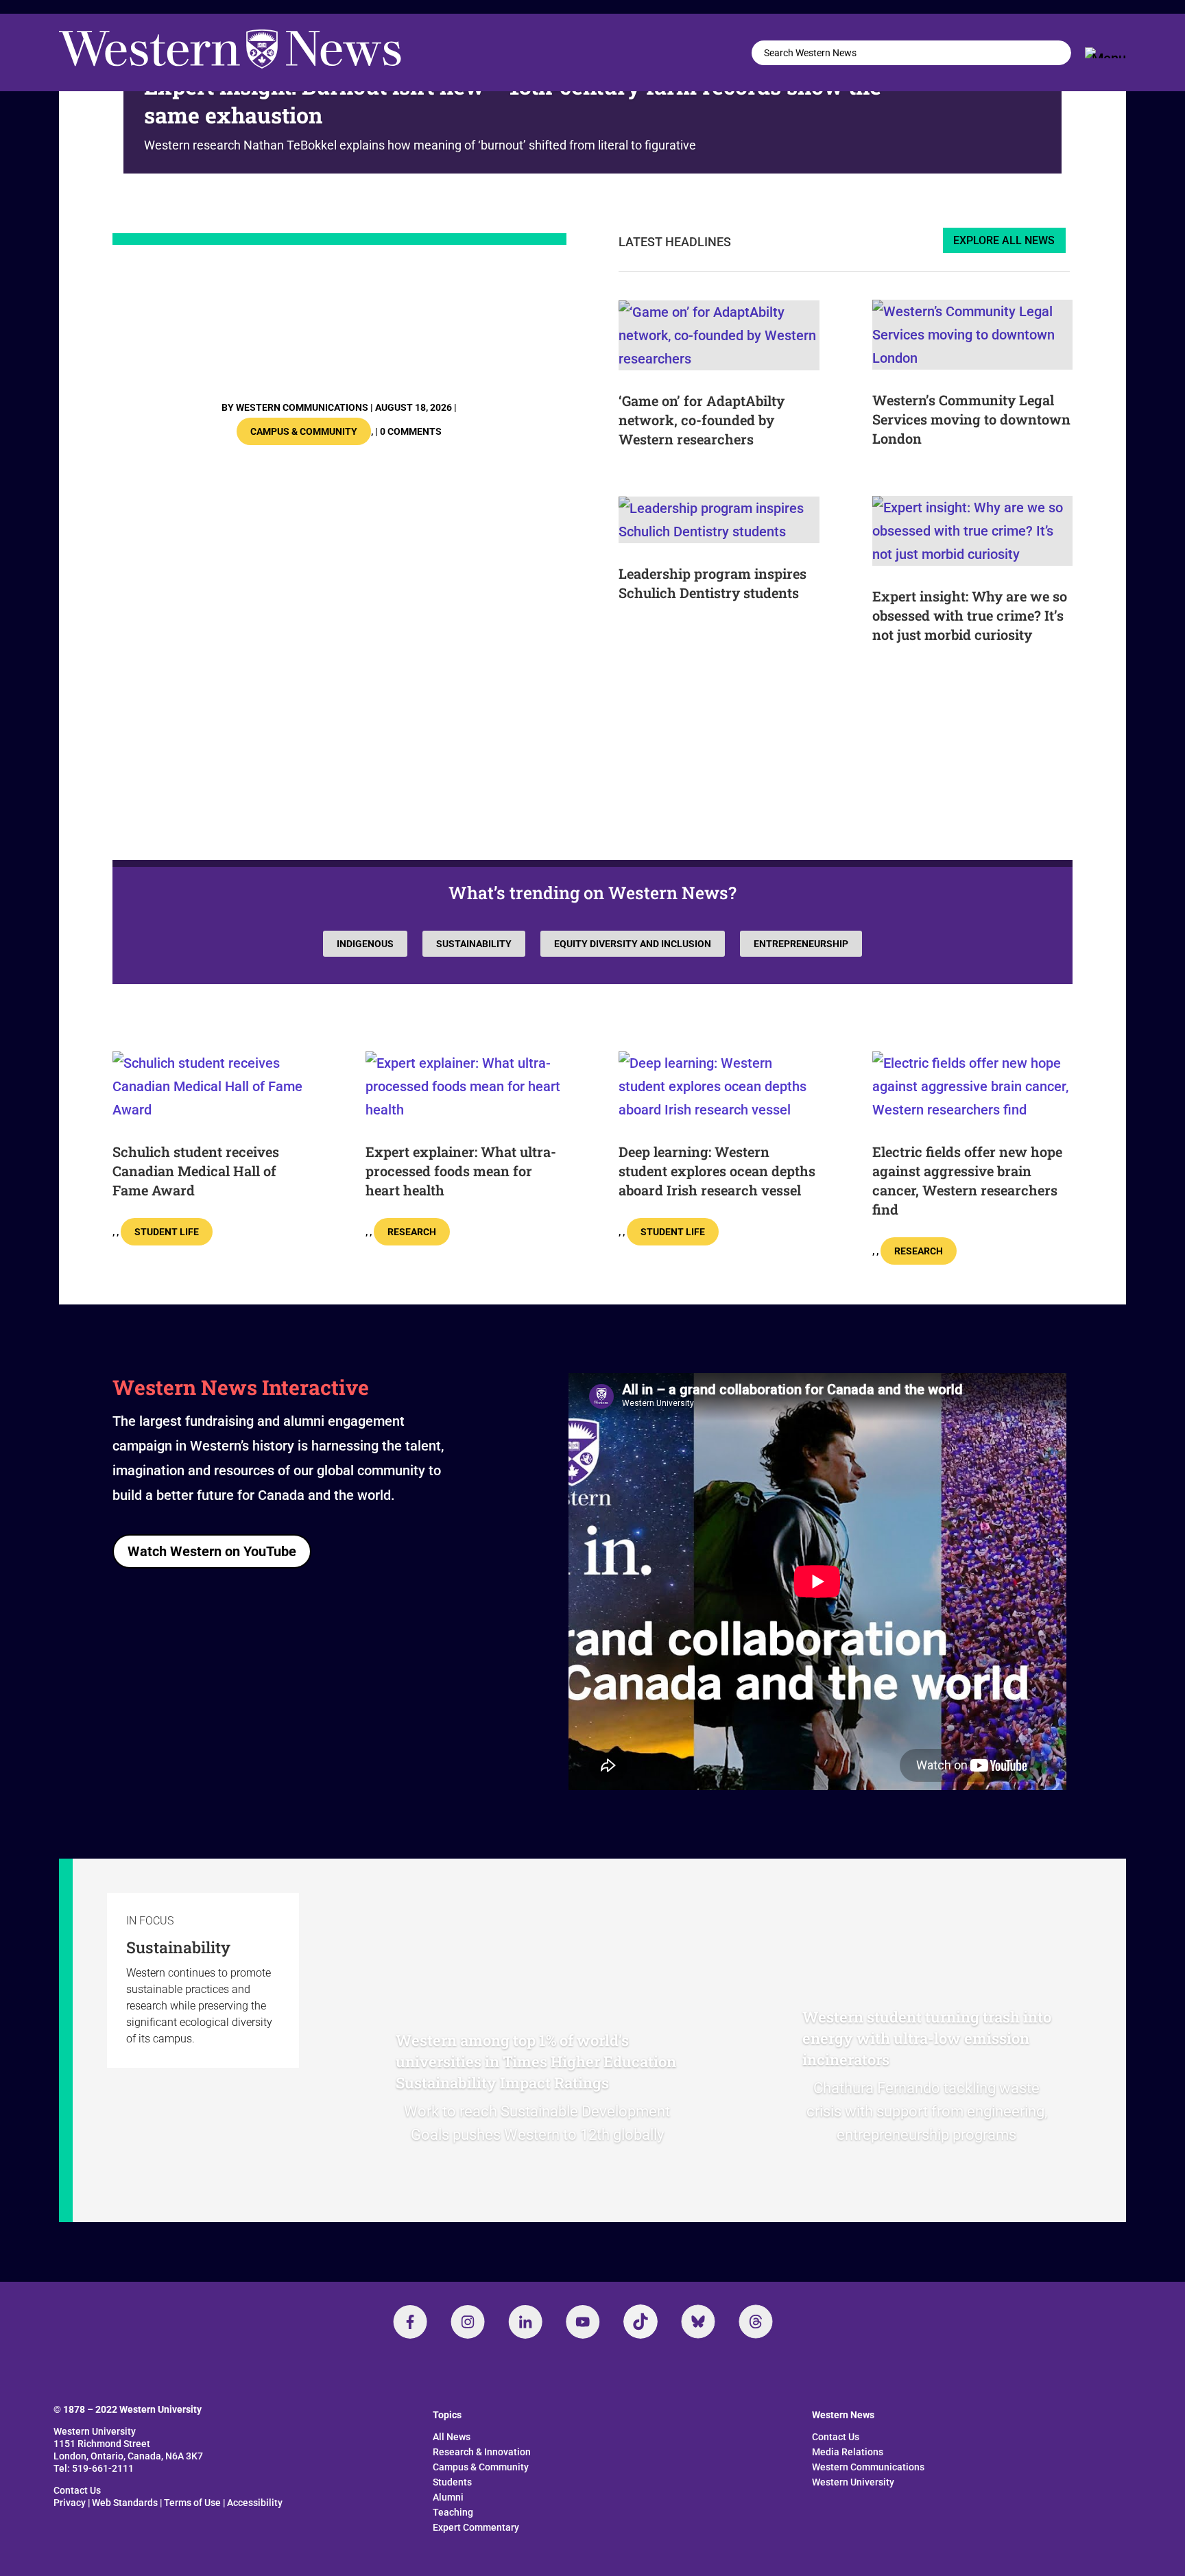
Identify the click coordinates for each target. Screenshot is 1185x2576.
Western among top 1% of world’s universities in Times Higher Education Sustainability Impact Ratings (536, 2061)
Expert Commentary (476, 2527)
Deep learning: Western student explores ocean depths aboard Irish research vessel (717, 1171)
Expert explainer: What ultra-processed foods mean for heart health (461, 1171)
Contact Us (77, 2490)
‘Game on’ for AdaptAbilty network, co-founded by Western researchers (702, 420)
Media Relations (848, 2452)
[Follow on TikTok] (641, 2322)
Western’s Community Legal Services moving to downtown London (971, 419)
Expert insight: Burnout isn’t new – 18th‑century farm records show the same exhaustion (513, 100)
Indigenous (365, 944)
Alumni (448, 2497)
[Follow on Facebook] (410, 2322)
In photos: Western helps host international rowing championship (335, 333)
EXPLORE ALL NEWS (1004, 240)
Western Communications (302, 407)
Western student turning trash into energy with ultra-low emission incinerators (927, 2038)
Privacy (70, 2503)
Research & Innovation (482, 2452)
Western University (853, 2482)
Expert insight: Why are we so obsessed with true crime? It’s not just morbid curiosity (970, 615)
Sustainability (474, 944)
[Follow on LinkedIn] (525, 2322)
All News (452, 2437)
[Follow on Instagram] (468, 2322)
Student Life (167, 1232)
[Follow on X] (698, 2322)
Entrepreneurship (801, 944)
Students (452, 2482)
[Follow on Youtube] (583, 2322)
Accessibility (255, 2503)
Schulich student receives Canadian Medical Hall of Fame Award (196, 1171)
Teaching (453, 2512)
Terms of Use (192, 2503)
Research (412, 1232)
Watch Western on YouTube (212, 1551)
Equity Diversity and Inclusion (633, 944)
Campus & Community (304, 431)
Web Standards (125, 2503)
